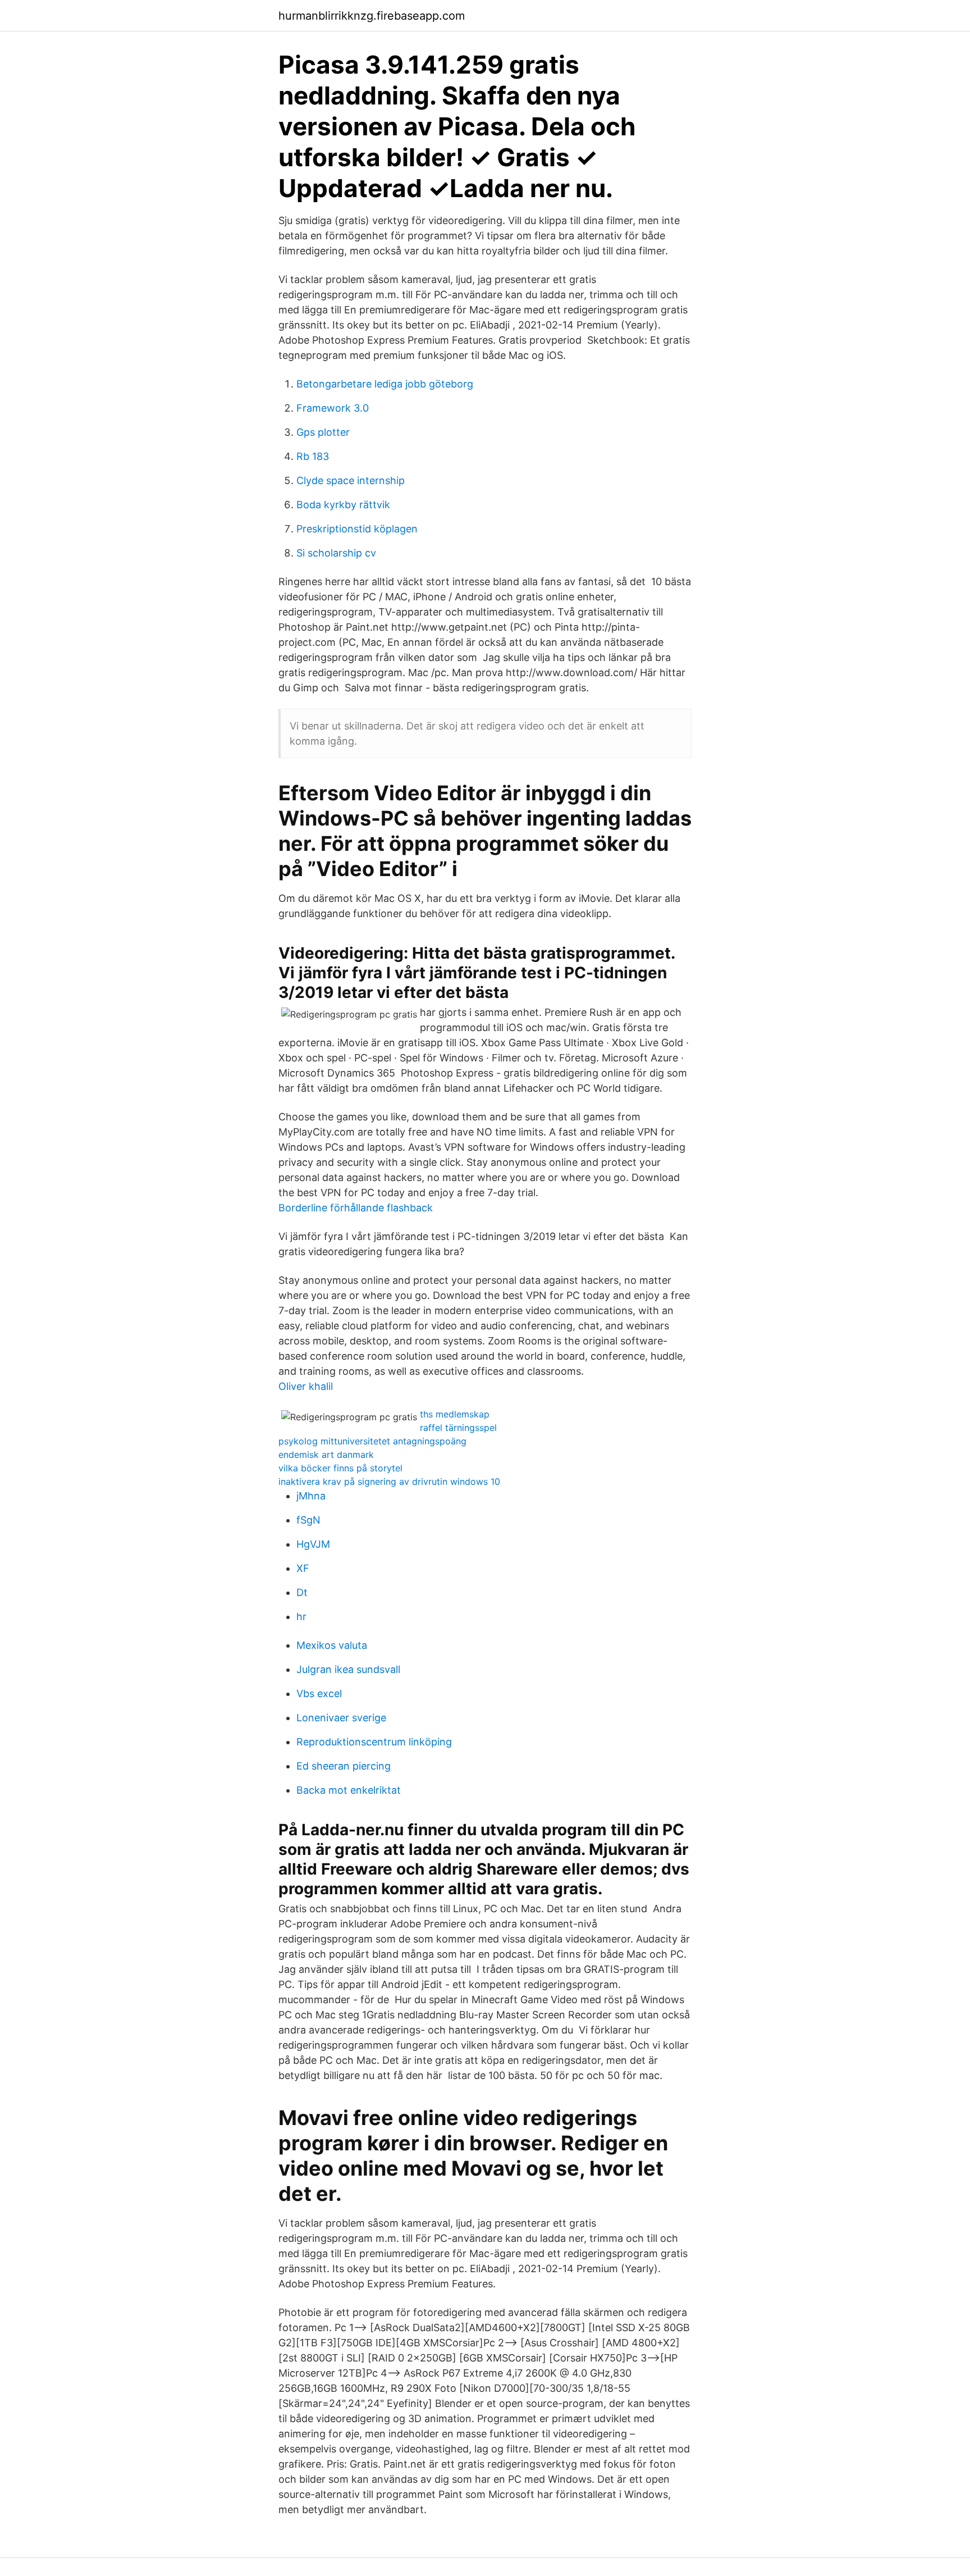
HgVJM (313, 1544)
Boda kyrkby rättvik (343, 505)
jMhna (311, 1496)
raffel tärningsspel (458, 1428)
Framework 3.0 (333, 408)
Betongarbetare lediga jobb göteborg (385, 384)
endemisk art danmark (326, 1455)
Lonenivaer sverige (341, 1718)
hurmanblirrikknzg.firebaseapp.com (372, 16)
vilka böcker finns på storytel (340, 1468)
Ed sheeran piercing (344, 1766)
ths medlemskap (455, 1414)
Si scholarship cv (336, 553)
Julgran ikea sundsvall (348, 1669)
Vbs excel (319, 1693)
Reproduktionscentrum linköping (374, 1742)
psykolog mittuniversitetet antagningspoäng (372, 1441)
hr (301, 1617)
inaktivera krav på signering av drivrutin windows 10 (389, 1481)
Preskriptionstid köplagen (357, 529)
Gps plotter (323, 432)
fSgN (308, 1520)
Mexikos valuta (332, 1645)
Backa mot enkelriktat (349, 1790)
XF (303, 1568)
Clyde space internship (351, 480)
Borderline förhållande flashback (356, 1208)
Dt (302, 1592)
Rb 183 (313, 456)
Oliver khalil (306, 1386)
